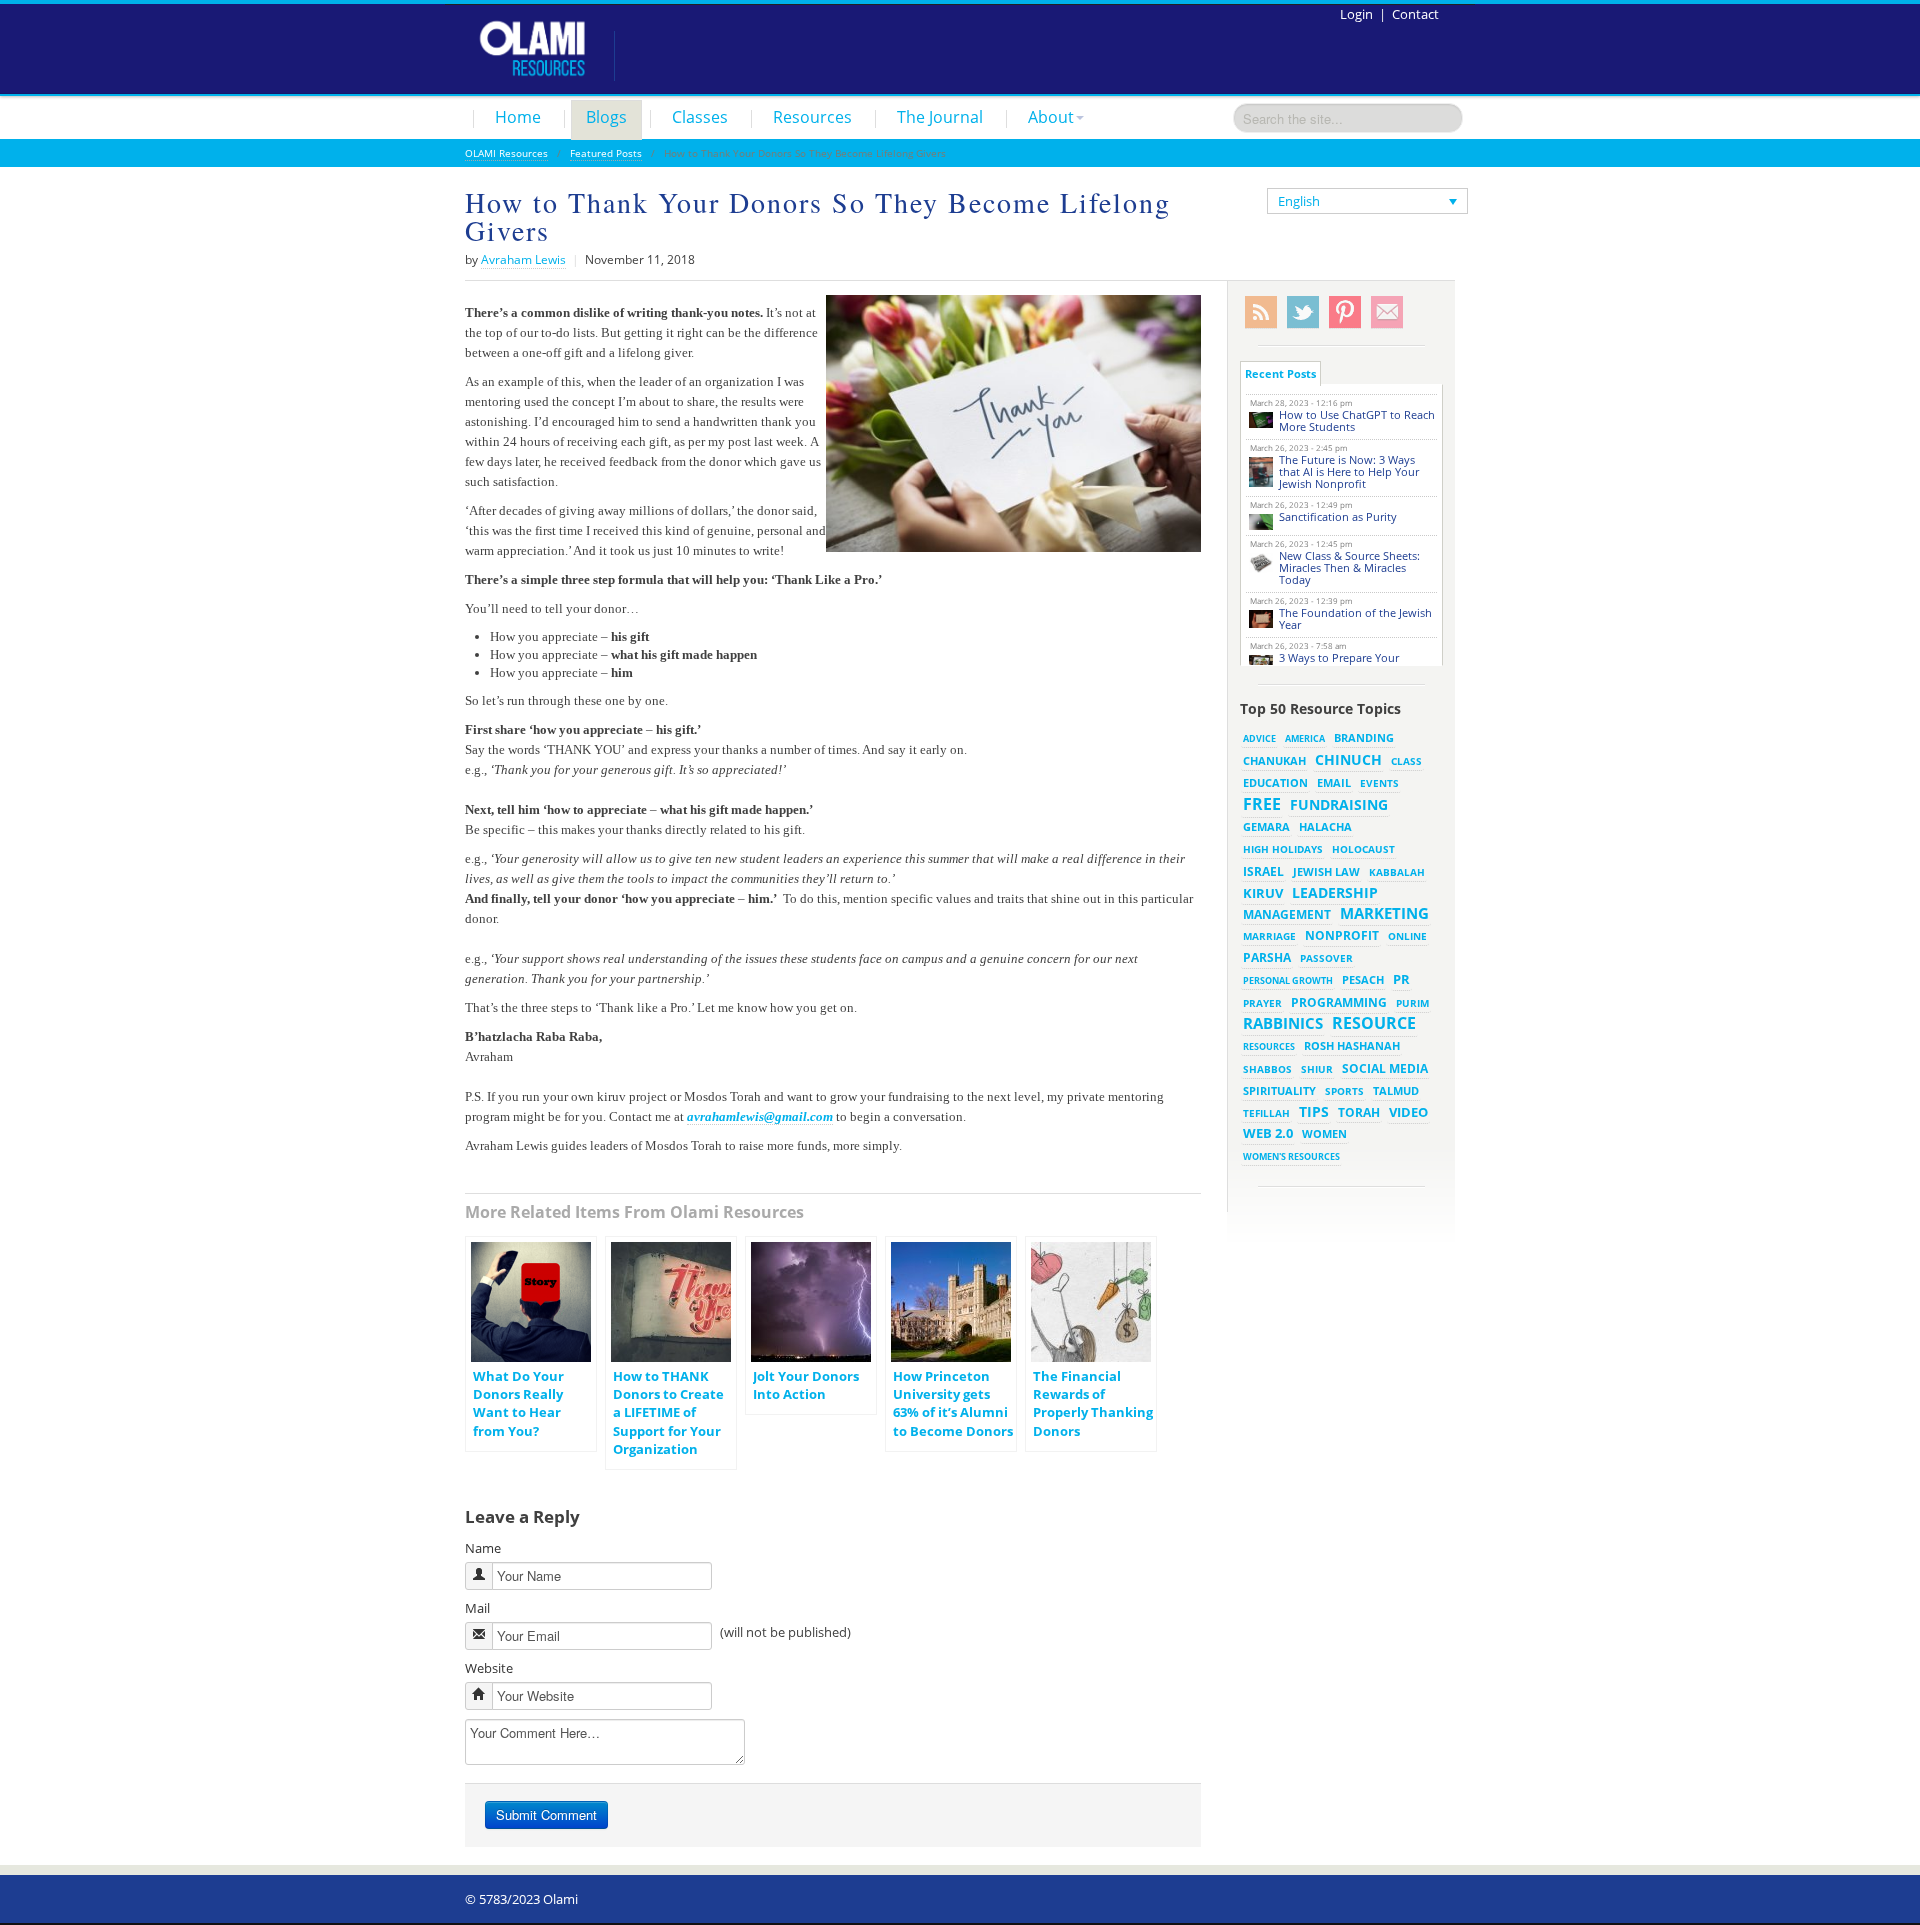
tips (1314, 1111)
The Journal (940, 117)
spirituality (1279, 1091)
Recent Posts (1280, 373)
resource (1374, 1023)
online (1407, 936)
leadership (1335, 892)
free (1262, 804)
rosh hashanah (1352, 1045)
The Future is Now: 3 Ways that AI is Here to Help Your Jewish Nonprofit (1349, 471)
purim (1412, 1003)
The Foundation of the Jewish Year (1355, 618)
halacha (1325, 826)
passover (1326, 958)
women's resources (1291, 1156)
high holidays (1283, 849)
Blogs (606, 117)
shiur (1317, 1069)
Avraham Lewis (523, 259)
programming (1339, 1002)
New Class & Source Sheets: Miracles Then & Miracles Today (1349, 567)
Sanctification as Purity (1338, 516)
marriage (1269, 936)
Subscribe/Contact (1387, 312)
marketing (1384, 913)
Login (1356, 14)
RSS (1261, 312)
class (1406, 761)
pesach (1363, 980)
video (1408, 1112)
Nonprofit (1342, 935)
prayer (1262, 1003)
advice (1259, 738)
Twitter (1303, 312)
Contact (1415, 14)
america (1305, 738)
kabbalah (1397, 872)
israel (1263, 871)
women (1324, 1134)
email (1334, 782)
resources (1269, 1046)
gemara (1266, 827)
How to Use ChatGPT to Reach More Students (1357, 420)
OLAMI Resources (506, 153)
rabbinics (1283, 1023)
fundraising (1339, 804)
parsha (1267, 957)
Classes (700, 117)
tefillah (1266, 1113)
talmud (1396, 1091)
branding (1364, 738)
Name (483, 1548)
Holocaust (1363, 849)
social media (1385, 1068)
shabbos (1267, 1069)
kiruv (1263, 893)
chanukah (1274, 760)
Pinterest (1345, 312)
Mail (477, 1608)
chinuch (1348, 759)
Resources (812, 117)
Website (489, 1668)
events (1379, 783)
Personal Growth (1288, 980)
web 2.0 (1268, 1133)
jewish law (1326, 871)
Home (518, 117)
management (1287, 914)
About (1051, 117)
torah (1359, 1112)
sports (1344, 1091)
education (1275, 783)
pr (1401, 979)
